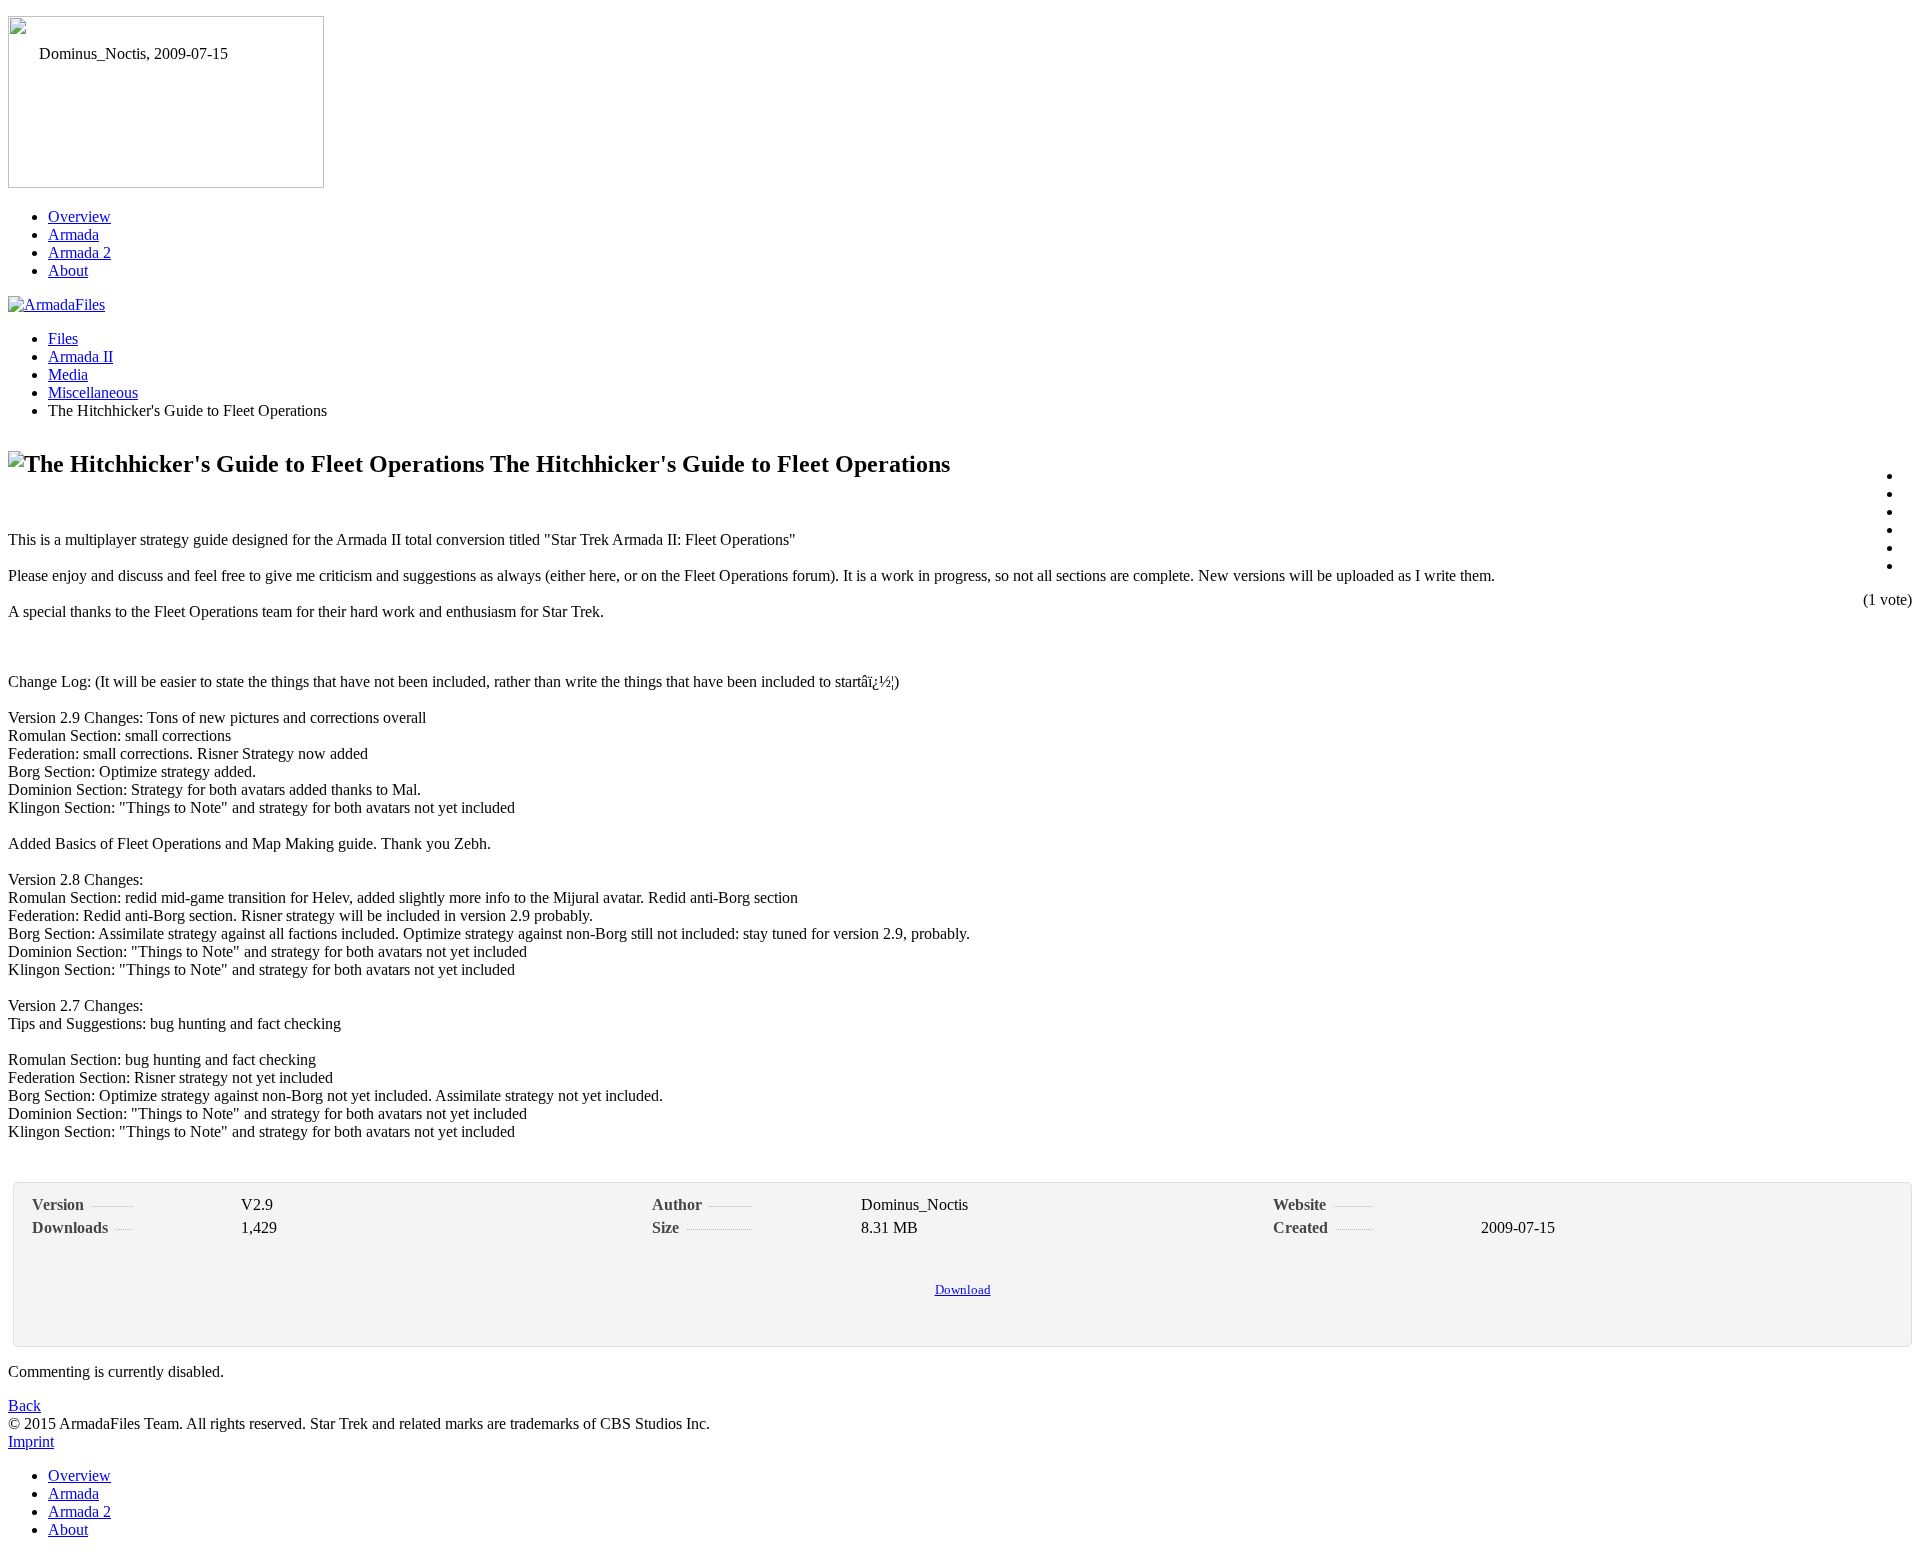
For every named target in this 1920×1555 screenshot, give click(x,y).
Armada (73, 234)
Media (68, 374)
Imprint (31, 1441)
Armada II (80, 356)
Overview (79, 216)
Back (24, 1405)
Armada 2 (79, 252)
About (68, 270)
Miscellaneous (93, 392)
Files (63, 338)
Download (963, 1289)
